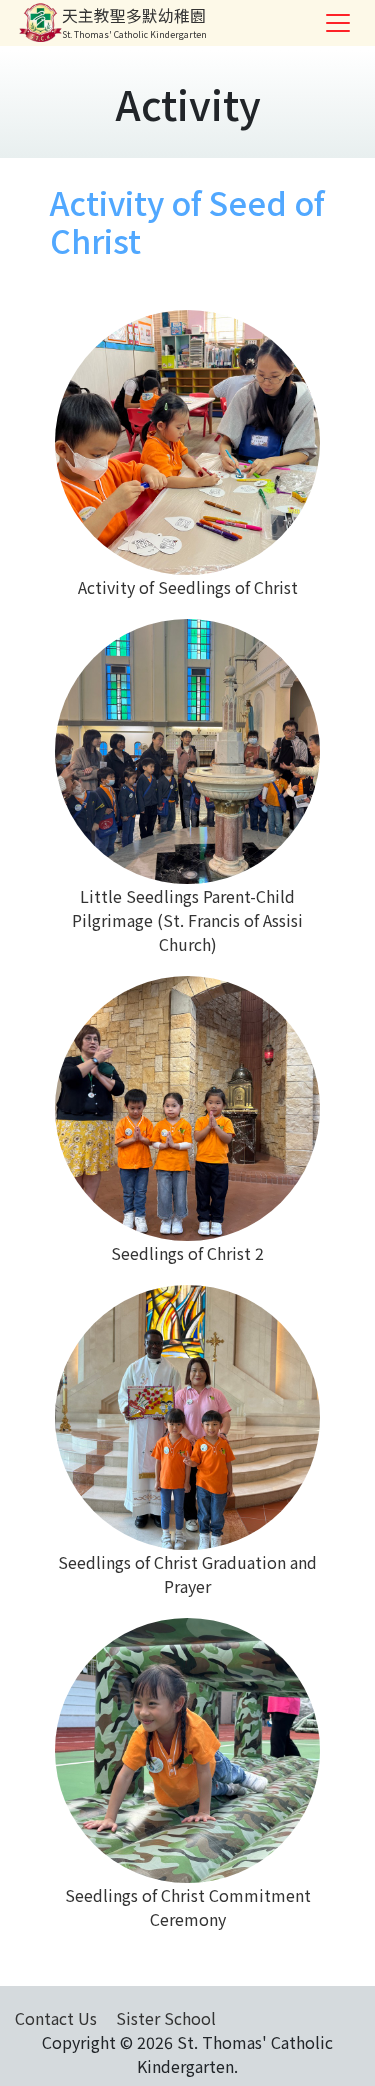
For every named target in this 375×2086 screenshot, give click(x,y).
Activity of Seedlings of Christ (188, 587)
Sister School (166, 2018)
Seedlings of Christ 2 (187, 1253)
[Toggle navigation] (338, 23)
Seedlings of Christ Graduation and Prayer (187, 1574)
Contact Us (56, 2018)
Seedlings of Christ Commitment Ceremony (188, 1907)
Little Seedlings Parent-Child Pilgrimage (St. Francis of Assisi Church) (187, 920)
